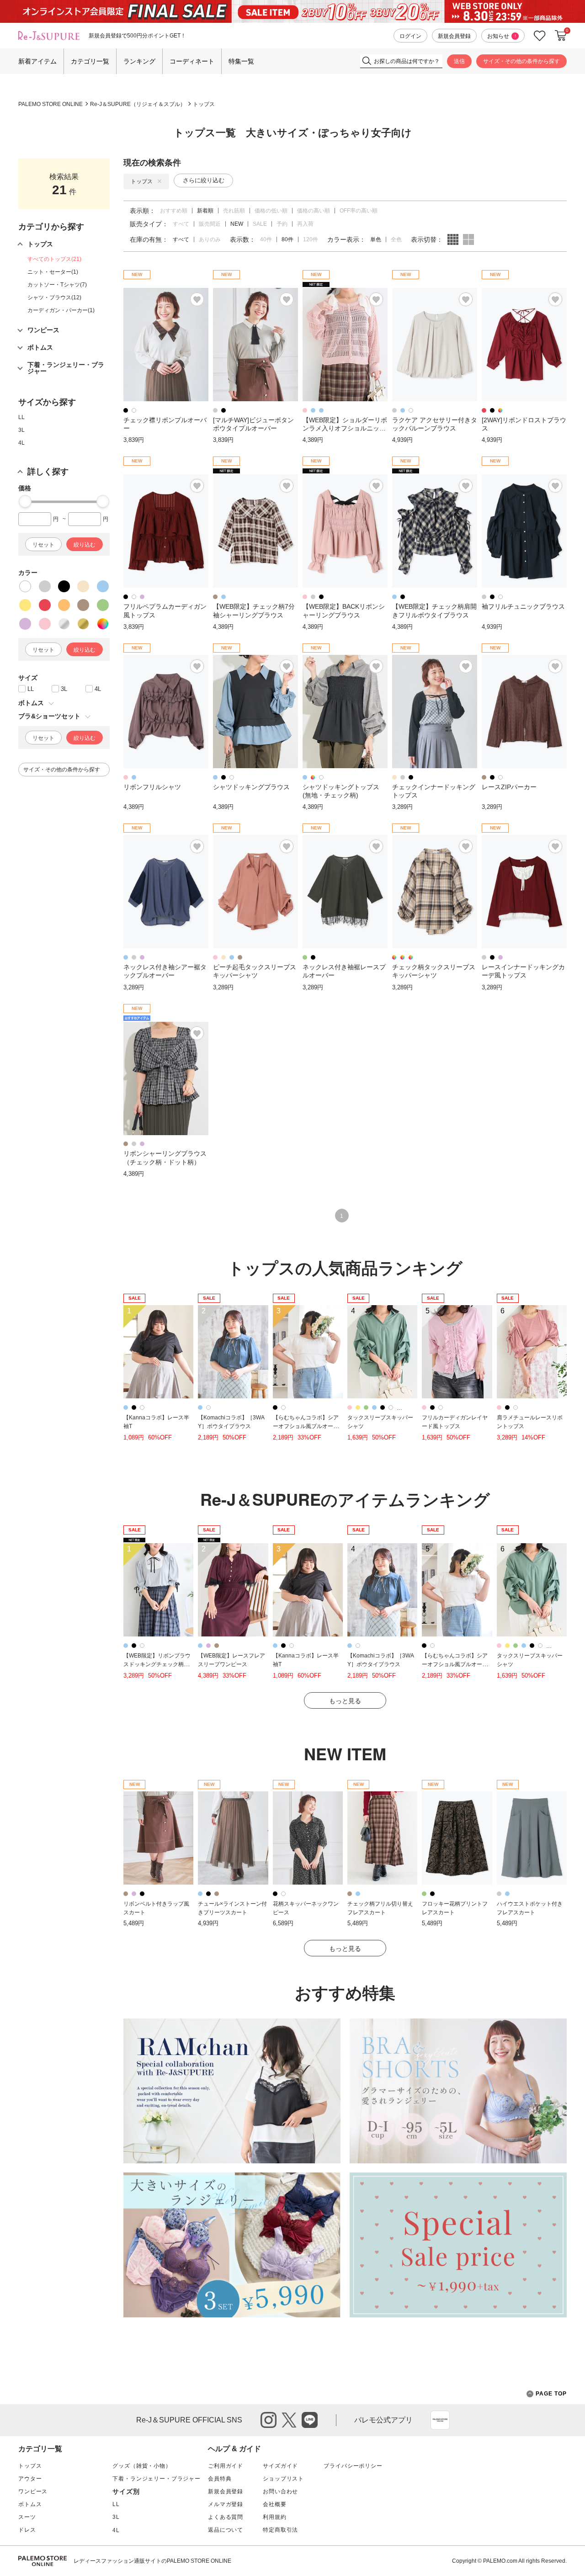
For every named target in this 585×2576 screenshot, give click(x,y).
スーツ (27, 2517)
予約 (282, 224)
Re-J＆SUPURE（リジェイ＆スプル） (138, 104)
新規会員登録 (454, 36)
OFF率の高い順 (359, 211)
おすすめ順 (174, 211)
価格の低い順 (271, 211)
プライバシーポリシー (353, 2466)
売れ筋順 (234, 211)
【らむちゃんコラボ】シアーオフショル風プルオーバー (306, 1426)
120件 (311, 239)
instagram (269, 2420)
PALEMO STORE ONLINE (51, 104)
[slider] (25, 501)
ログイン (410, 36)
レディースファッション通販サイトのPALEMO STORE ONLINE (152, 2561)
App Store (440, 2420)
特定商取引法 (280, 2530)
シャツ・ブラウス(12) (54, 297)
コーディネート (192, 61)
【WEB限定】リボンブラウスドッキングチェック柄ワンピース (157, 1664)
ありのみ (210, 239)
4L (21, 443)
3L (21, 430)
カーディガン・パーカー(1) (61, 310)
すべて (181, 224)
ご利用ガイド (226, 2466)
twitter (289, 2420)
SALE (260, 224)
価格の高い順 (314, 211)
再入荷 (305, 224)
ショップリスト (283, 2479)
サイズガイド (280, 2466)
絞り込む (85, 545)
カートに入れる (561, 36)
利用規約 (274, 2517)
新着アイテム (37, 61)
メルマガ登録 (226, 2504)
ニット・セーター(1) (53, 272)
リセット (43, 545)
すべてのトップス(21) (54, 259)
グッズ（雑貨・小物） (142, 2466)
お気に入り (540, 36)
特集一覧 (241, 61)
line (310, 2420)
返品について (226, 2530)
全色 (396, 239)
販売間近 (210, 224)
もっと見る (345, 1701)
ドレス (27, 2530)
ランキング (139, 61)
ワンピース (33, 2491)
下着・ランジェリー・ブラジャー (157, 2479)
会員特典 (220, 2479)
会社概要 (274, 2504)
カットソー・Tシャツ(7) (57, 285)
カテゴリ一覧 (90, 61)
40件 (266, 239)
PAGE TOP (551, 2394)
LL (21, 417)
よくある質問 (226, 2517)
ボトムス (30, 2504)
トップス (204, 104)
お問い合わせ (280, 2491)
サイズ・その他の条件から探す (521, 61)
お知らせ (502, 36)
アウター (30, 2479)
